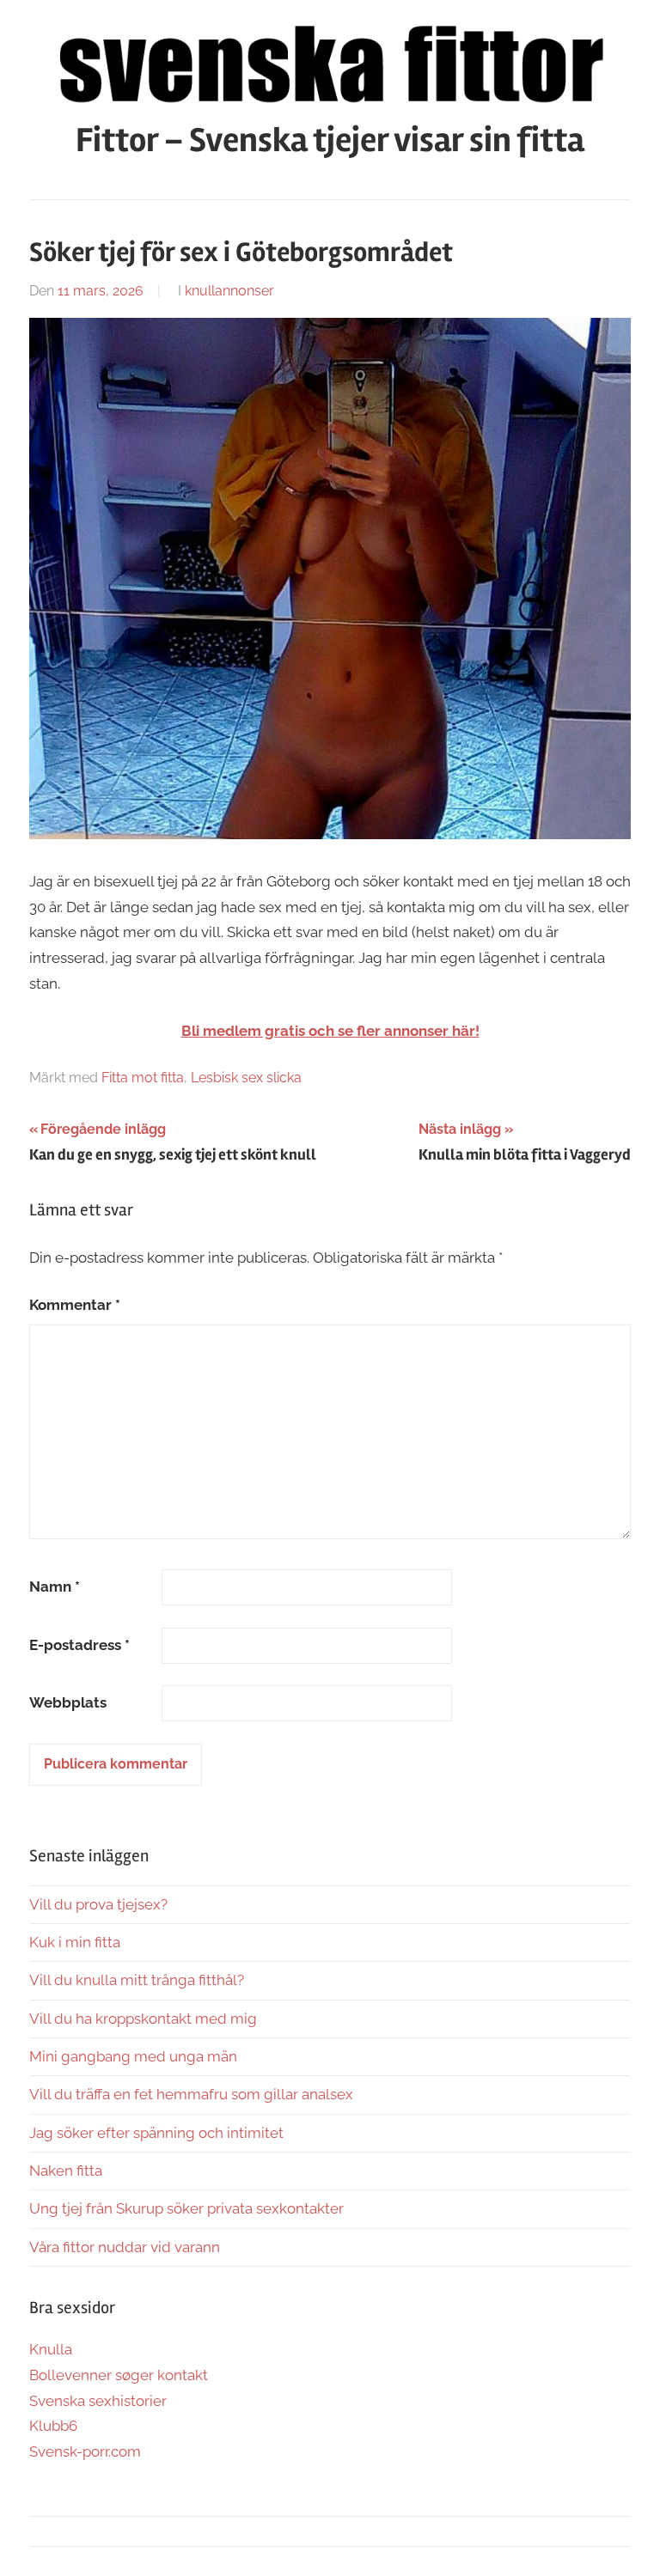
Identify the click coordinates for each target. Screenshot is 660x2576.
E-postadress (79, 1645)
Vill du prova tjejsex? (98, 1904)
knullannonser (229, 291)
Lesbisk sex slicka (246, 1078)
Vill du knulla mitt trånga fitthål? (137, 1980)
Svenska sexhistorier (98, 2401)
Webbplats (68, 1702)
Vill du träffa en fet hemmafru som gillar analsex (191, 2094)
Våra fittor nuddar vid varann (125, 2247)
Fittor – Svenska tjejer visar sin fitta (330, 140)
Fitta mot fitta (143, 1078)
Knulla (51, 2349)
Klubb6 (53, 2426)
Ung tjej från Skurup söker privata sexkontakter (186, 2208)
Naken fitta (66, 2171)
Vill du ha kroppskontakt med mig (143, 2019)
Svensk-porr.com (85, 2451)
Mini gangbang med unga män (133, 2056)
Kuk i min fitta (75, 1942)
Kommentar (75, 1305)
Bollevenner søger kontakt (119, 2375)
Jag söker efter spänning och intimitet (156, 2133)
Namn (55, 1586)
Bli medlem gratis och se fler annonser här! (330, 1031)
